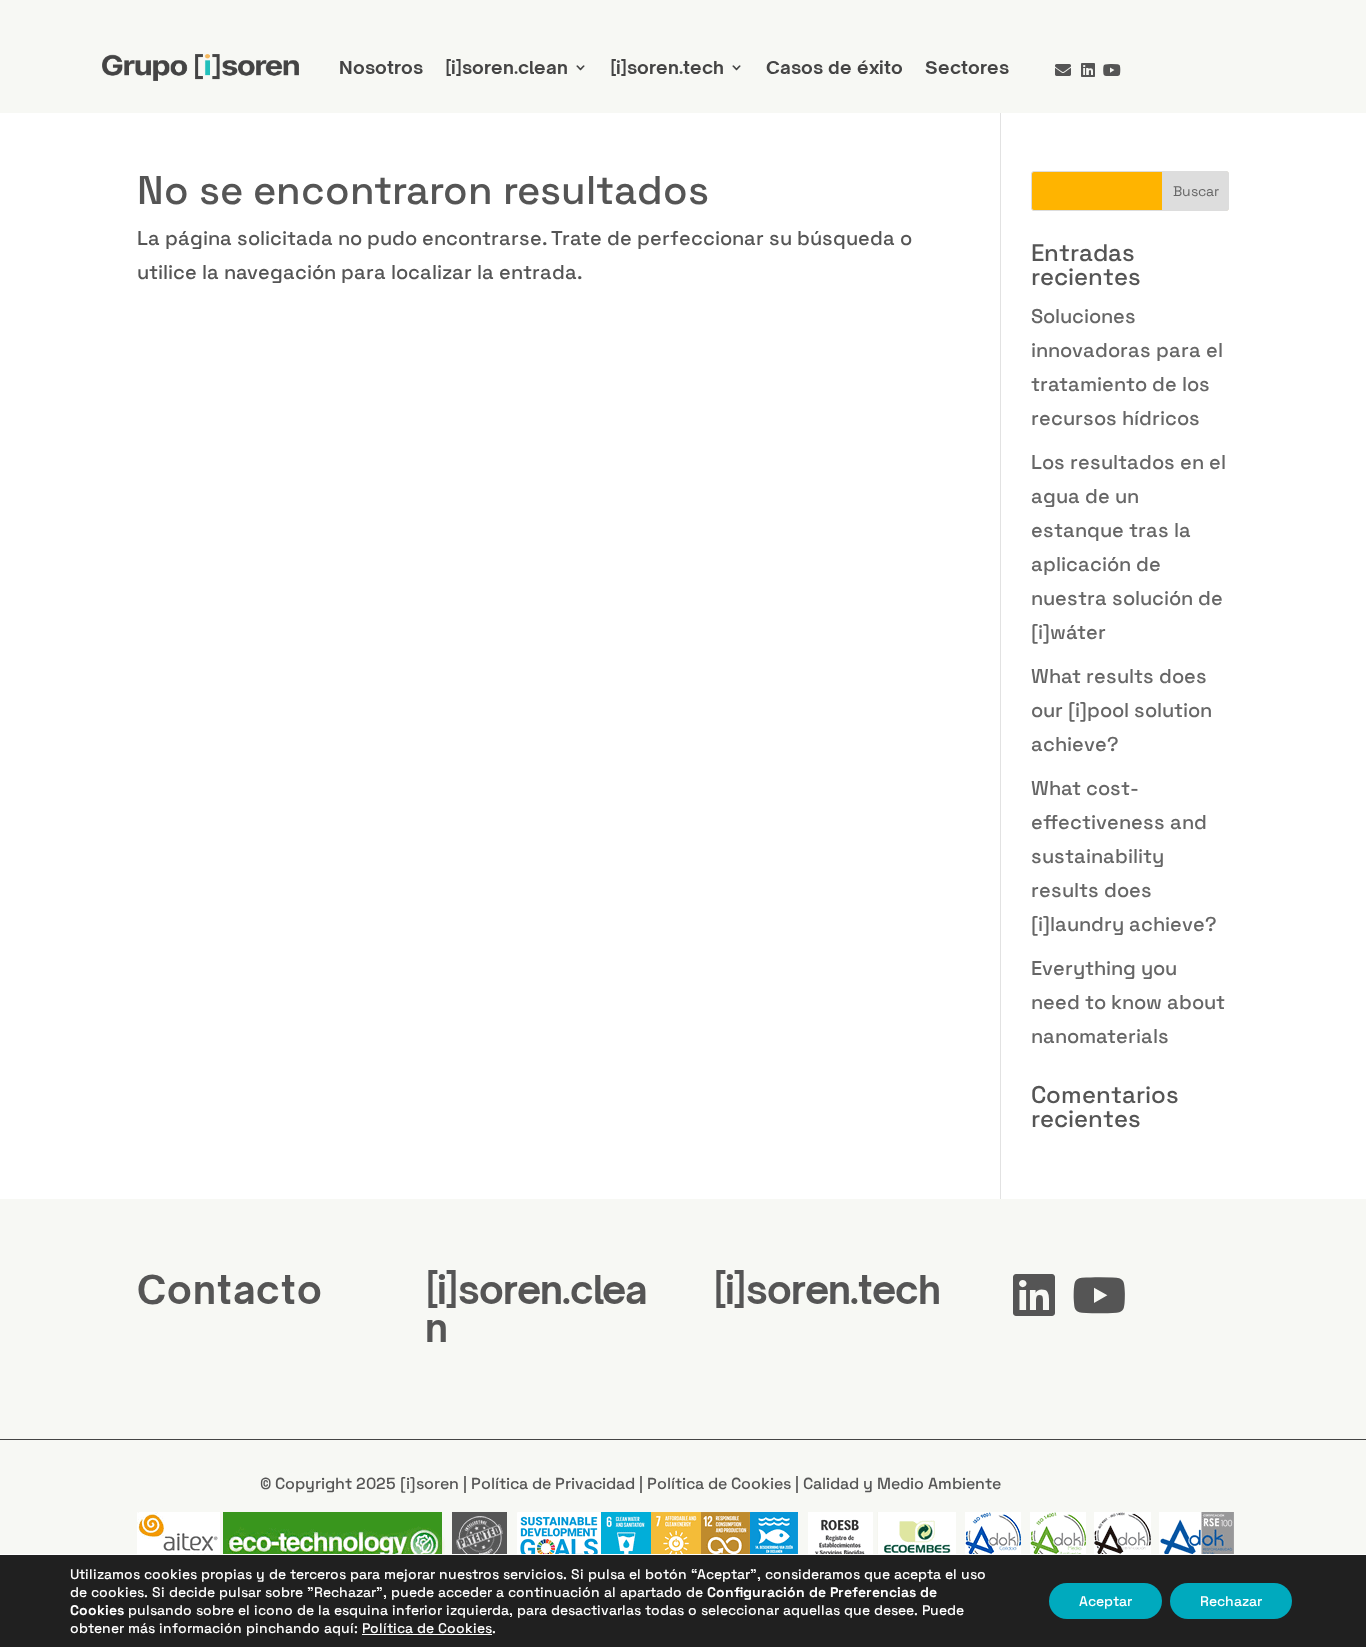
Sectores (967, 67)
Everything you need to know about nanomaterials (1128, 1002)
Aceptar (1105, 1601)
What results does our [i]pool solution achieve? (1121, 710)
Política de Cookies (719, 1483)
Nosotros (381, 67)
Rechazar (1231, 1601)
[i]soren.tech (667, 67)
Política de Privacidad (553, 1483)
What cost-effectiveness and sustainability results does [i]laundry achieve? (1124, 856)
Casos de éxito (834, 67)
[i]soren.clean (506, 67)
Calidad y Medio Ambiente (902, 1483)
